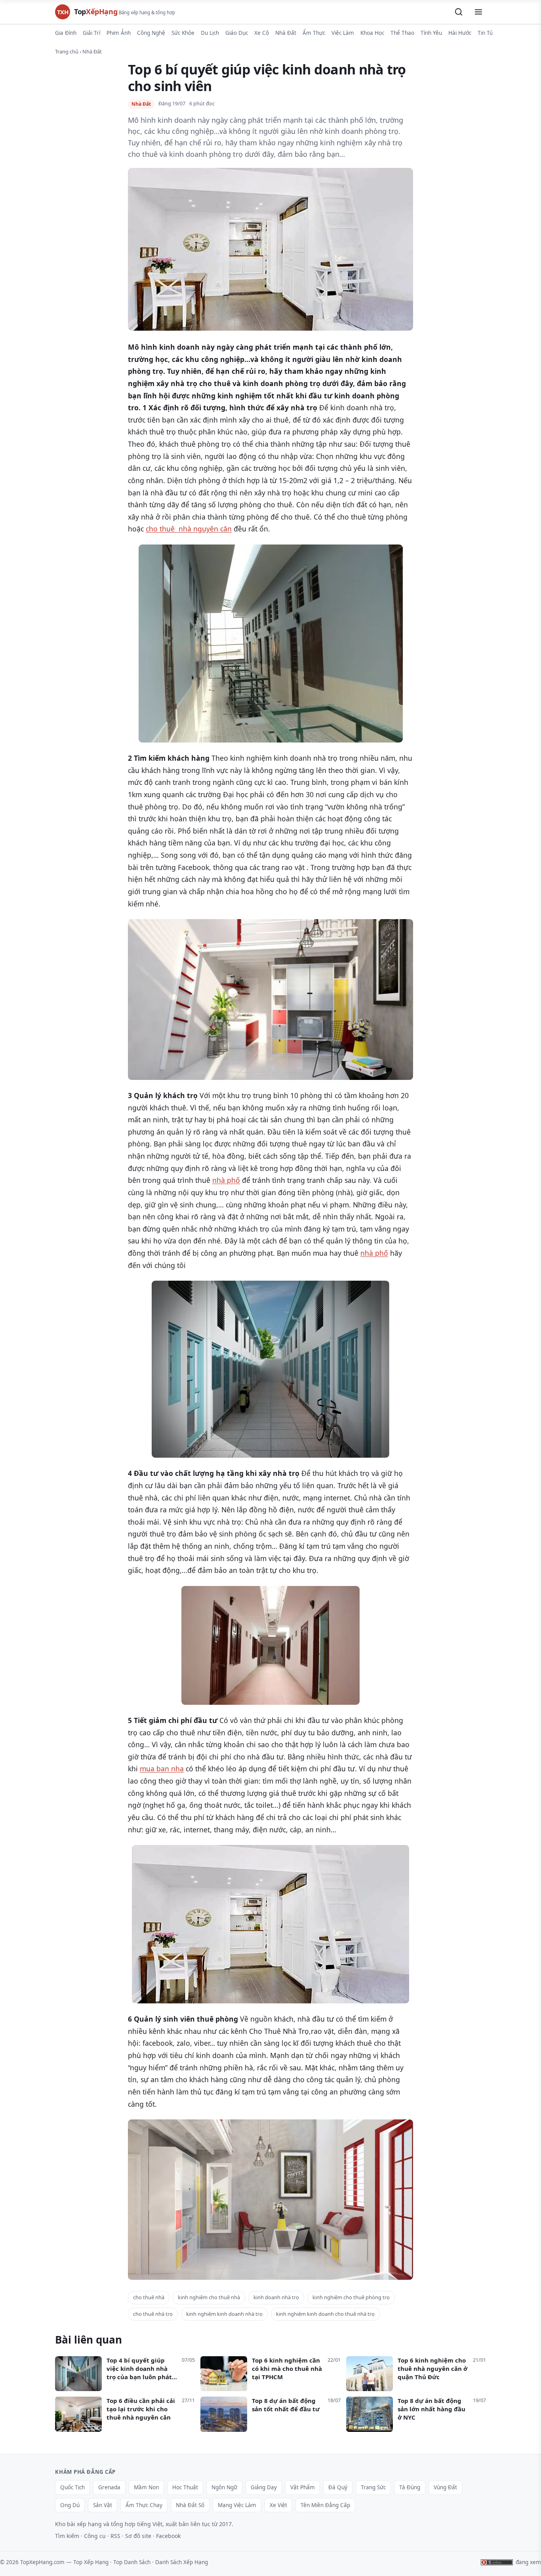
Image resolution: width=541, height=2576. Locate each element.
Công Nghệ (151, 33)
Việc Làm (343, 33)
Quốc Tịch (72, 2487)
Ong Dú (70, 2505)
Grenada (109, 2487)
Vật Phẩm (303, 2487)
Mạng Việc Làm (237, 2505)
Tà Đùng (410, 2487)
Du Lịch (210, 33)
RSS (115, 2536)
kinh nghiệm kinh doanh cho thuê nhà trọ (325, 2314)
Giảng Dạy (264, 2487)
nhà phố (226, 1180)
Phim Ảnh (119, 33)
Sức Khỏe (183, 33)
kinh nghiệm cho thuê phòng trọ (351, 2297)
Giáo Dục (237, 33)
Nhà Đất (286, 33)
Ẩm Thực (314, 33)
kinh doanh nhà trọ (276, 2297)
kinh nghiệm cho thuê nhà (209, 2297)
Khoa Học (372, 33)
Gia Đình (66, 33)
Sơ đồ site (138, 2536)
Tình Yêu (431, 33)
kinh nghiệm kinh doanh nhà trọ (224, 2314)
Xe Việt (278, 2505)
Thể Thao (402, 33)
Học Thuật (185, 2487)
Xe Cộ (262, 33)
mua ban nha (162, 1769)
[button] (459, 12)
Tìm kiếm (67, 2536)
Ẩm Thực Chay (144, 2505)
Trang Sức (373, 2487)
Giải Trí (91, 33)
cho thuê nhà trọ (153, 2314)
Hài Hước (460, 33)
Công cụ (95, 2536)
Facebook (168, 2536)
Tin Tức (487, 33)
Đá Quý (338, 2487)
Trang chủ (67, 51)
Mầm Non (146, 2487)
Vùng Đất (445, 2487)
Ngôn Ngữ (224, 2487)
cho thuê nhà (149, 2297)
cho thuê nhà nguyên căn (189, 529)
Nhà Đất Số (190, 2505)
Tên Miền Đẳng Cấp (325, 2505)
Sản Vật (103, 2505)
